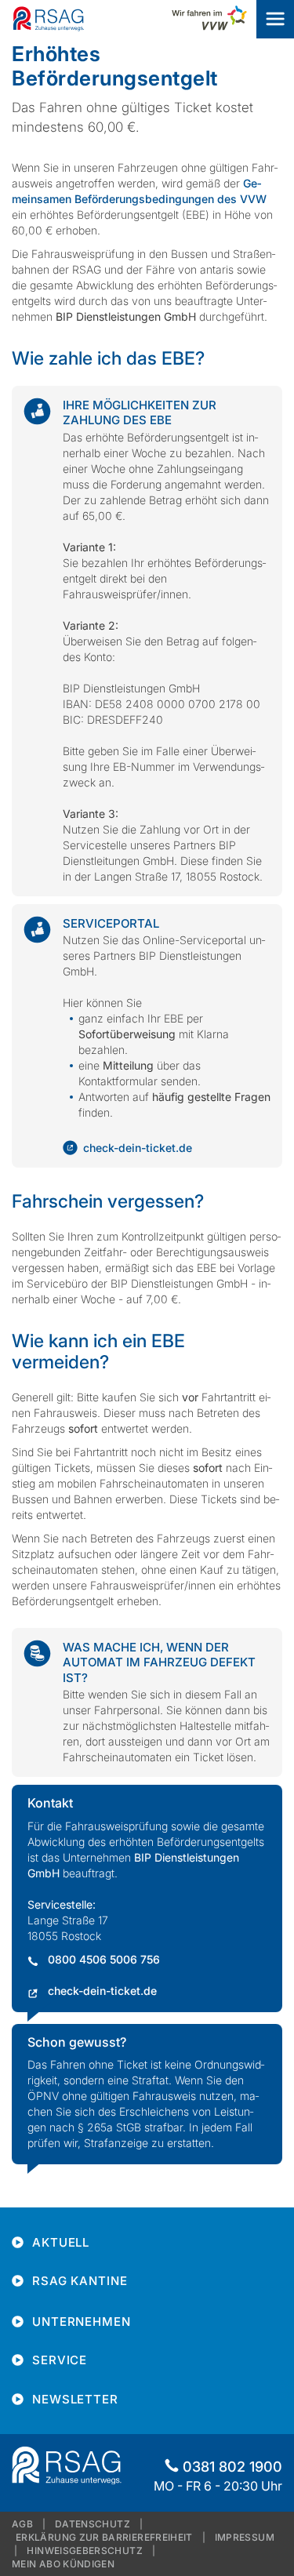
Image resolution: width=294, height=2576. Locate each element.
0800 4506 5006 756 (104, 1959)
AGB (22, 2524)
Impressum (245, 2537)
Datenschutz (93, 2524)
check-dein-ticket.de (138, 1148)
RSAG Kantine (80, 2281)
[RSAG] (49, 18)
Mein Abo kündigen (63, 2564)
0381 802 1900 (232, 2467)
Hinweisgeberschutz (84, 2551)
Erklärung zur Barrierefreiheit (104, 2537)
